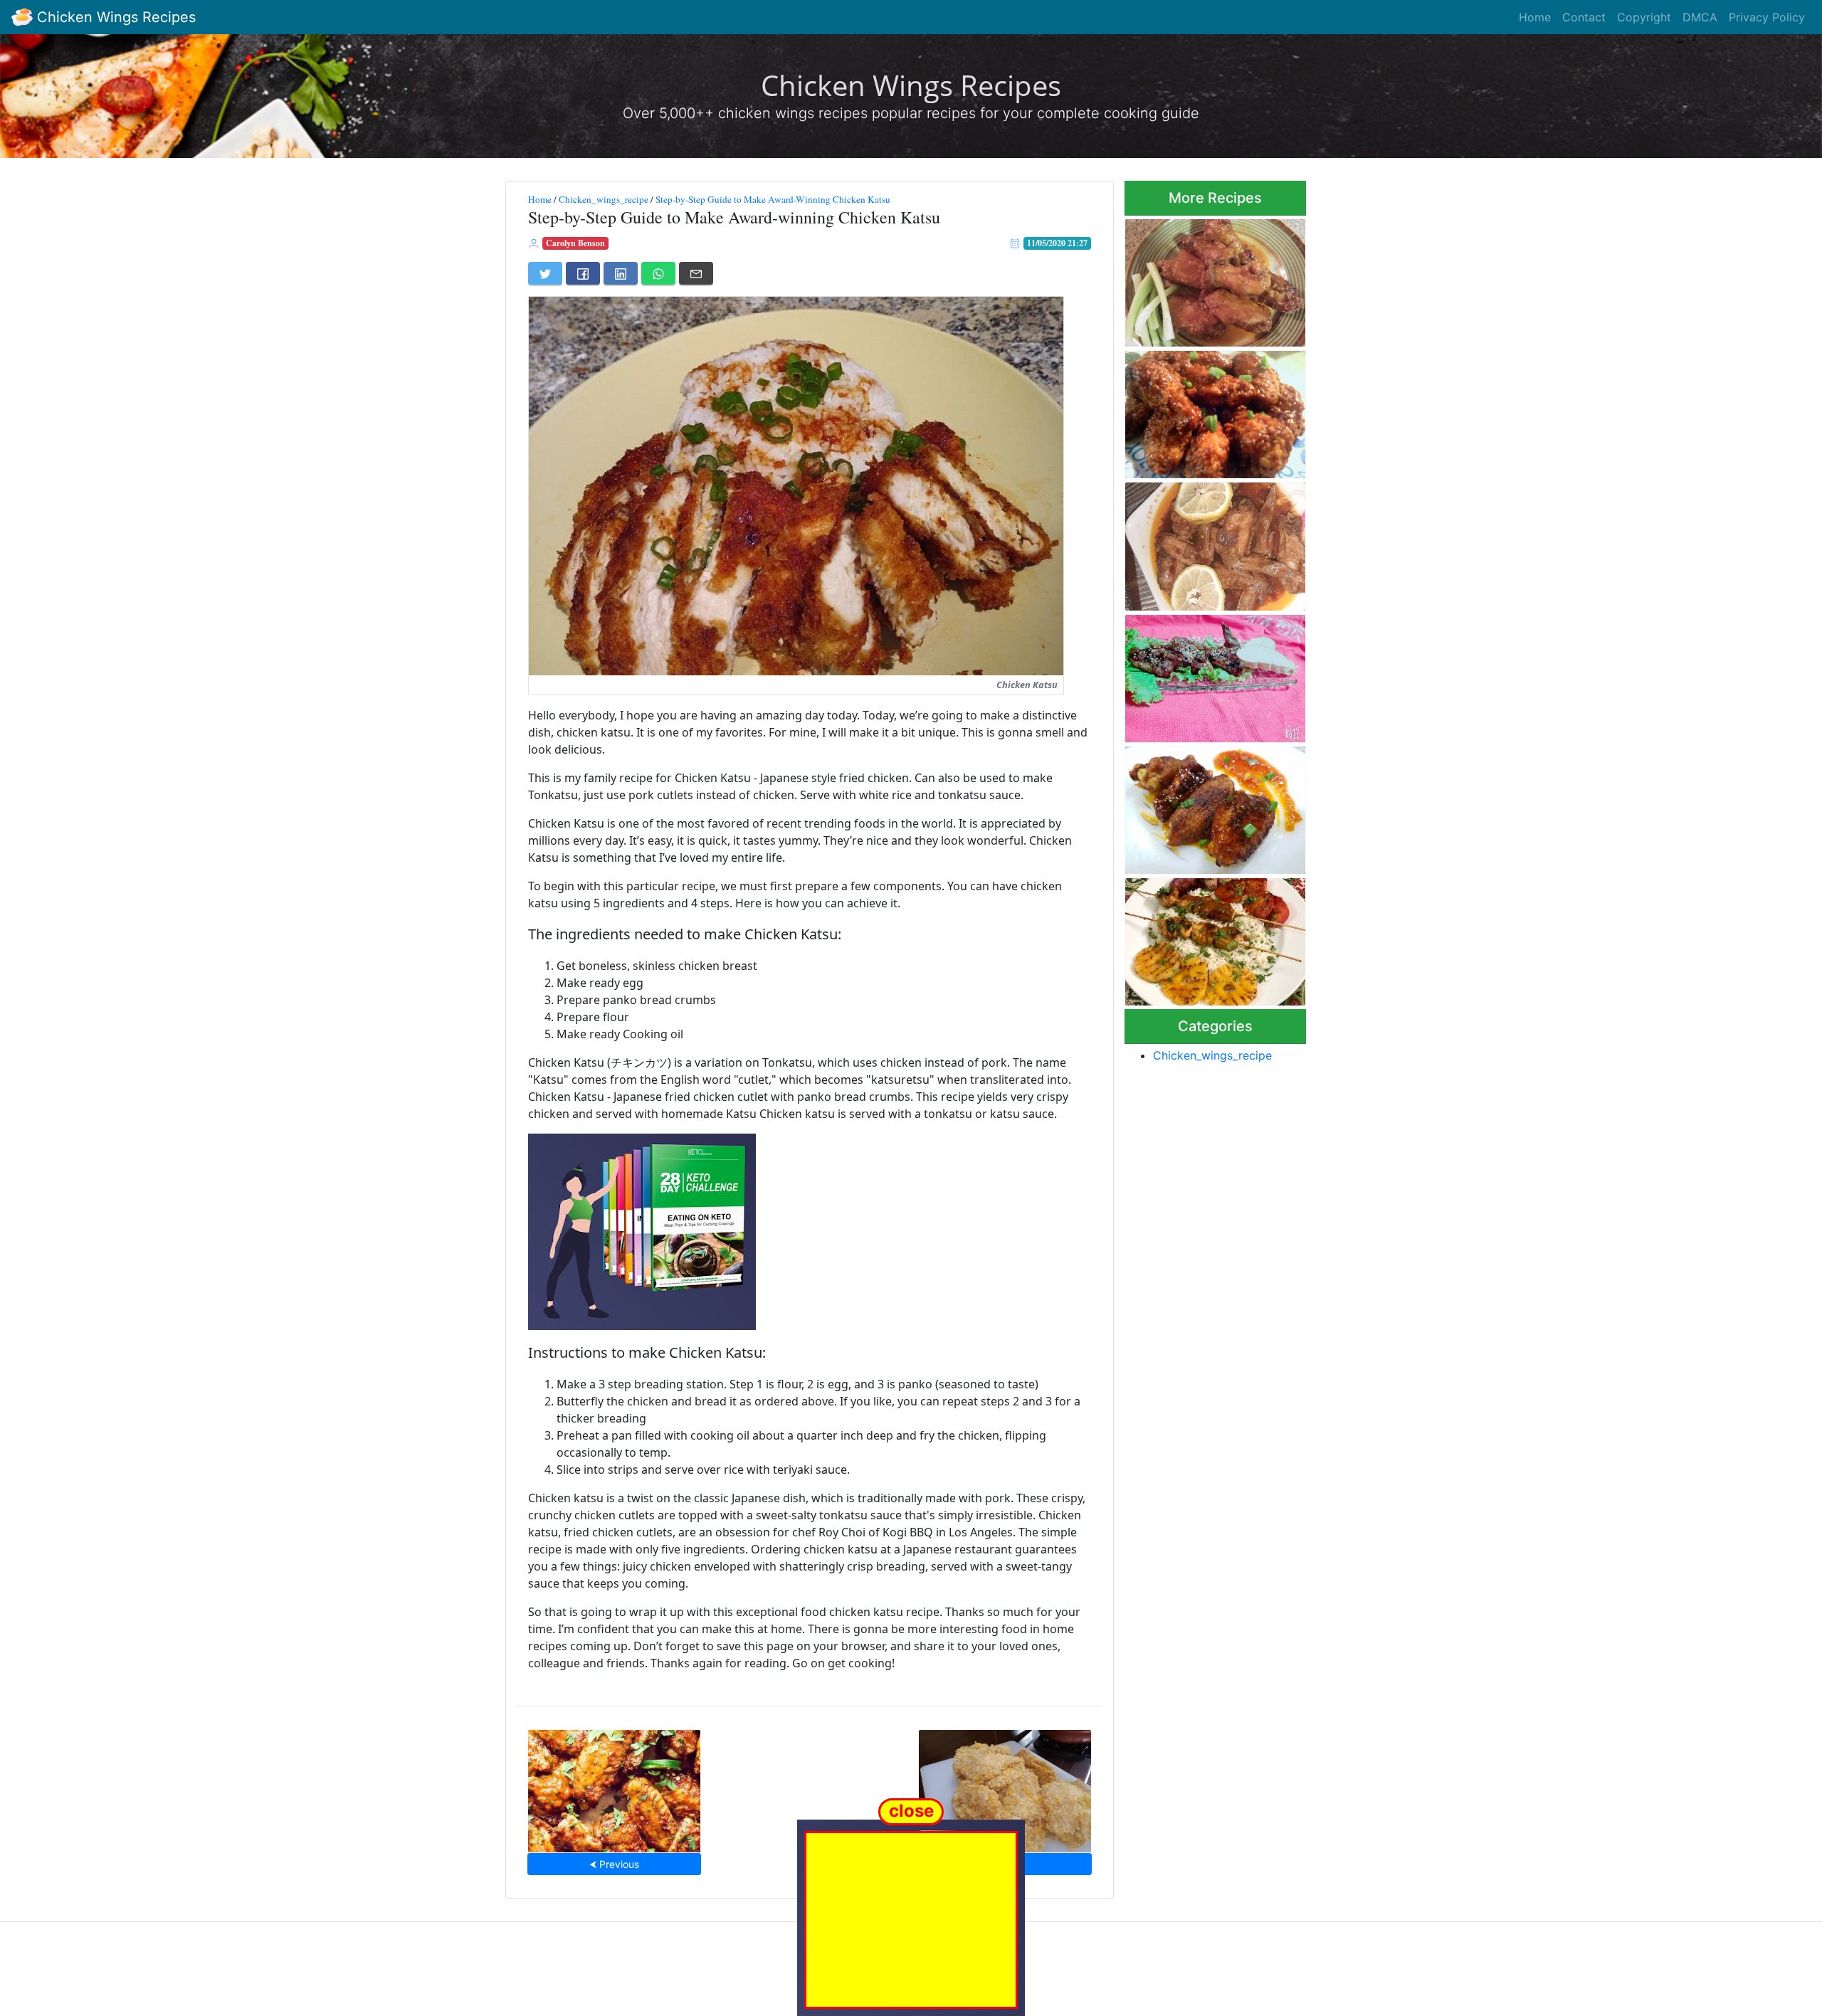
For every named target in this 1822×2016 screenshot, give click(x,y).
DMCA (1700, 17)
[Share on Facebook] (583, 273)
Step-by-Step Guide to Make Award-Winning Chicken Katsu (773, 199)
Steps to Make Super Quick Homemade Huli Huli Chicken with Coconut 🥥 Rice (1212, 938)
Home (1535, 17)
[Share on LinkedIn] (621, 273)
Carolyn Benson (575, 243)
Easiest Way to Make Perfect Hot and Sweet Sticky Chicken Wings (614, 1787)
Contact (1584, 17)
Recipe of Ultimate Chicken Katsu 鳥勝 (1005, 1787)
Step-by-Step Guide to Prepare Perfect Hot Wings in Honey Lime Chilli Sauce (1214, 806)
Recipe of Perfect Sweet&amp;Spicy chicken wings (1207, 543)
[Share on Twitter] (545, 273)
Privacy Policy (1767, 17)
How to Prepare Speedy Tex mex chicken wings (1210, 674)
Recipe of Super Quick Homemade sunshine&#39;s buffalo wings (1211, 410)
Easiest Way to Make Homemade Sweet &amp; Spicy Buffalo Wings (1204, 279)
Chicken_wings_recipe (604, 199)
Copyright (1644, 17)
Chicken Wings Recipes (114, 17)
